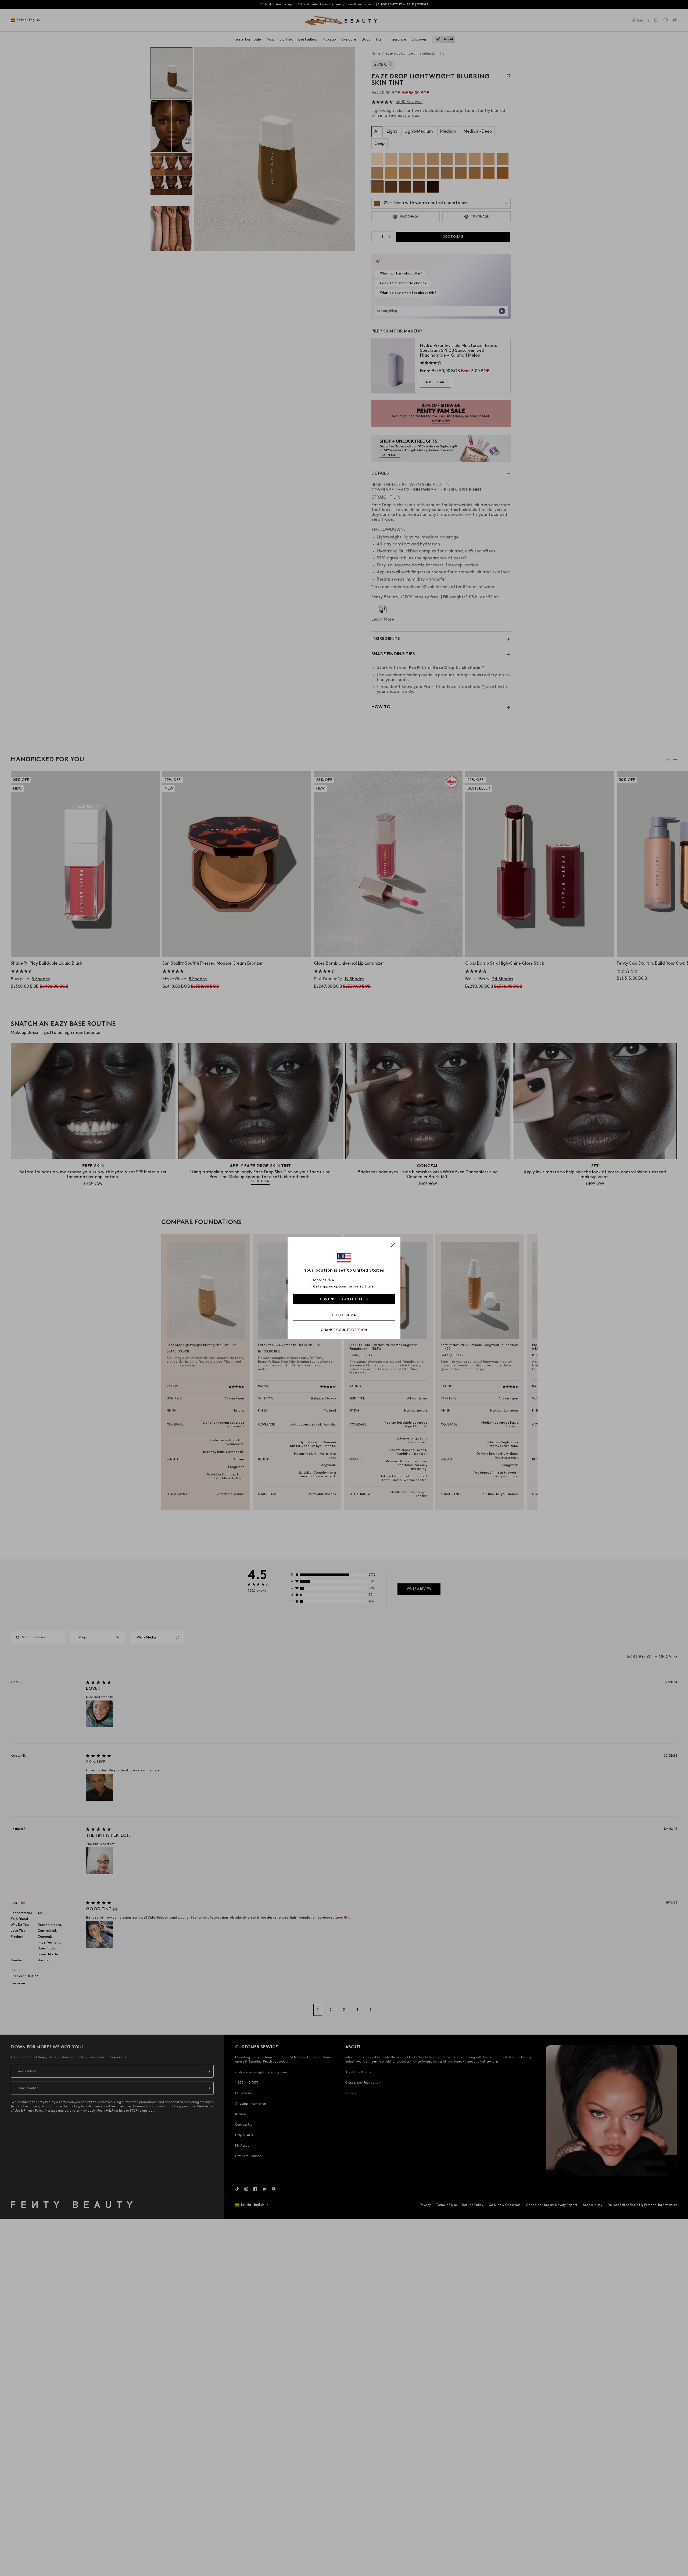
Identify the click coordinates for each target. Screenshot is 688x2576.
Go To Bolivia (344, 1315)
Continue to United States (344, 1299)
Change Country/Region (344, 1330)
